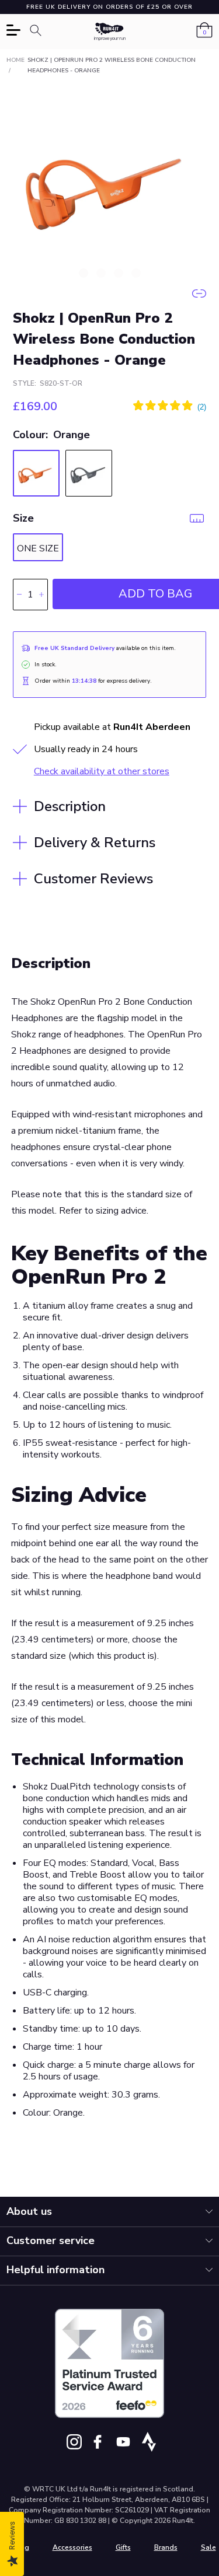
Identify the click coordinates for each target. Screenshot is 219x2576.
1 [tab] (84, 273)
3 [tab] (119, 273)
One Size (38, 548)
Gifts (123, 2547)
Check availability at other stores (102, 771)
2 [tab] (101, 273)
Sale (208, 2547)
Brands (166, 2547)
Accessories (72, 2547)
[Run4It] (110, 32)
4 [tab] (136, 273)
